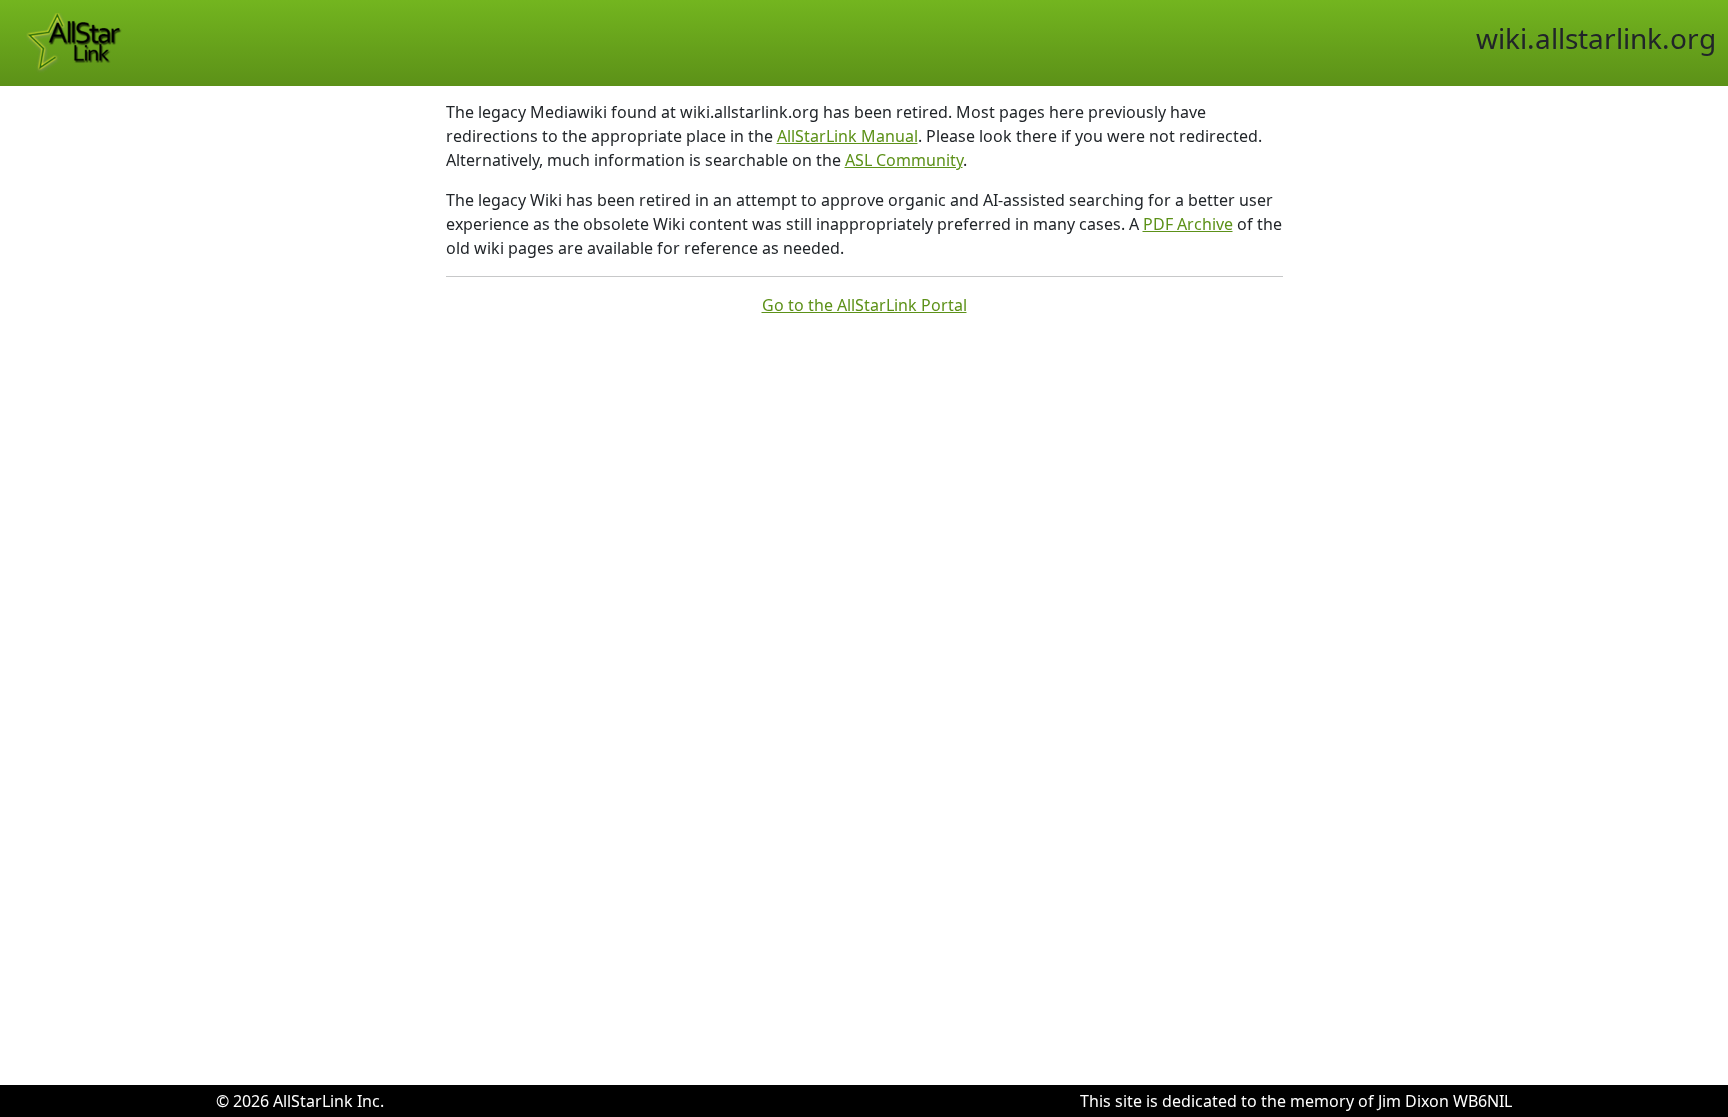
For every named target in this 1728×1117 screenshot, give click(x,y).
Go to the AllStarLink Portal (864, 305)
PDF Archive (1188, 224)
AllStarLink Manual (847, 136)
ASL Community (904, 160)
